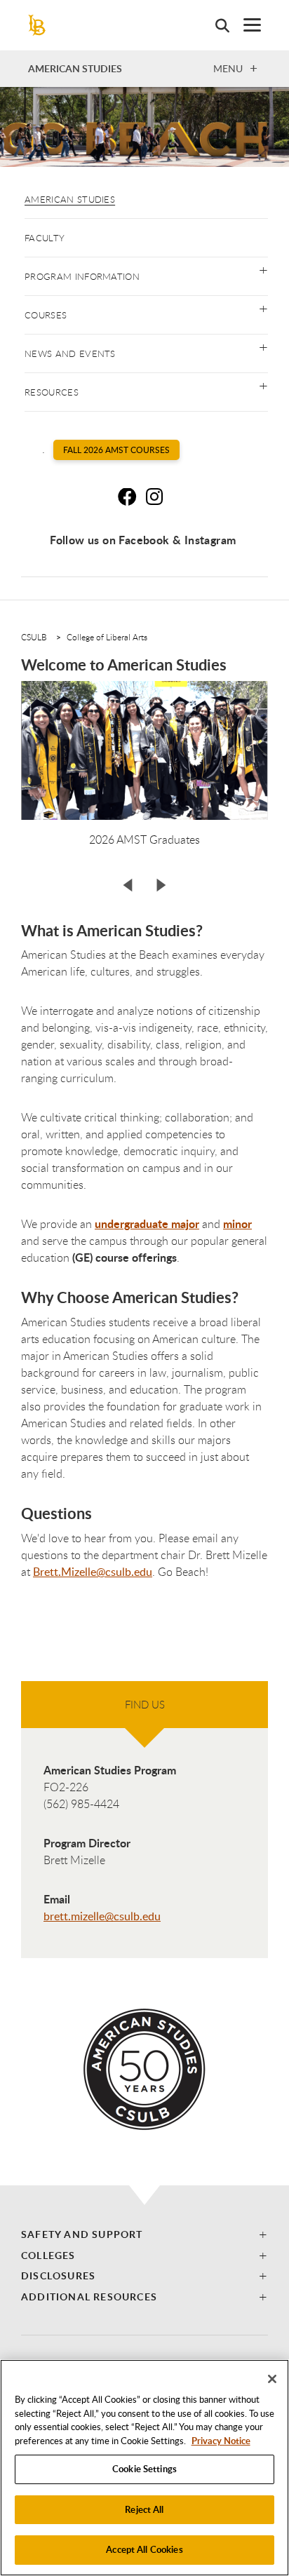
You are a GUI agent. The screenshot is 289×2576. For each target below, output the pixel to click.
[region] (144, 2468)
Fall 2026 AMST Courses (116, 450)
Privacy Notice (221, 2441)
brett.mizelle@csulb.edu (102, 1916)
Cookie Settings (144, 2469)
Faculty (45, 238)
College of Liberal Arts (107, 637)
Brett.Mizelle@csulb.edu (93, 1572)
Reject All (144, 2509)
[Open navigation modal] (245, 25)
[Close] (272, 2379)
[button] (263, 269)
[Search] (215, 25)
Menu (228, 68)
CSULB (34, 637)
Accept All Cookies (144, 2549)
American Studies (70, 199)
